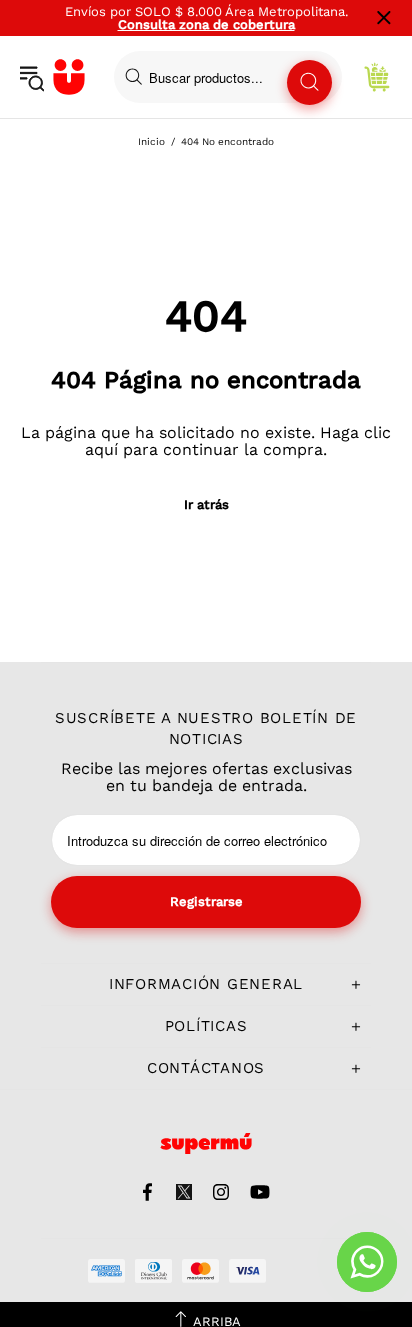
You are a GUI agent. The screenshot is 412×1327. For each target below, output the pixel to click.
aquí (101, 449)
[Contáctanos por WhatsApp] (367, 1262)
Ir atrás (206, 504)
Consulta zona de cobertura (206, 24)
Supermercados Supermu (69, 77)
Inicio (151, 141)
